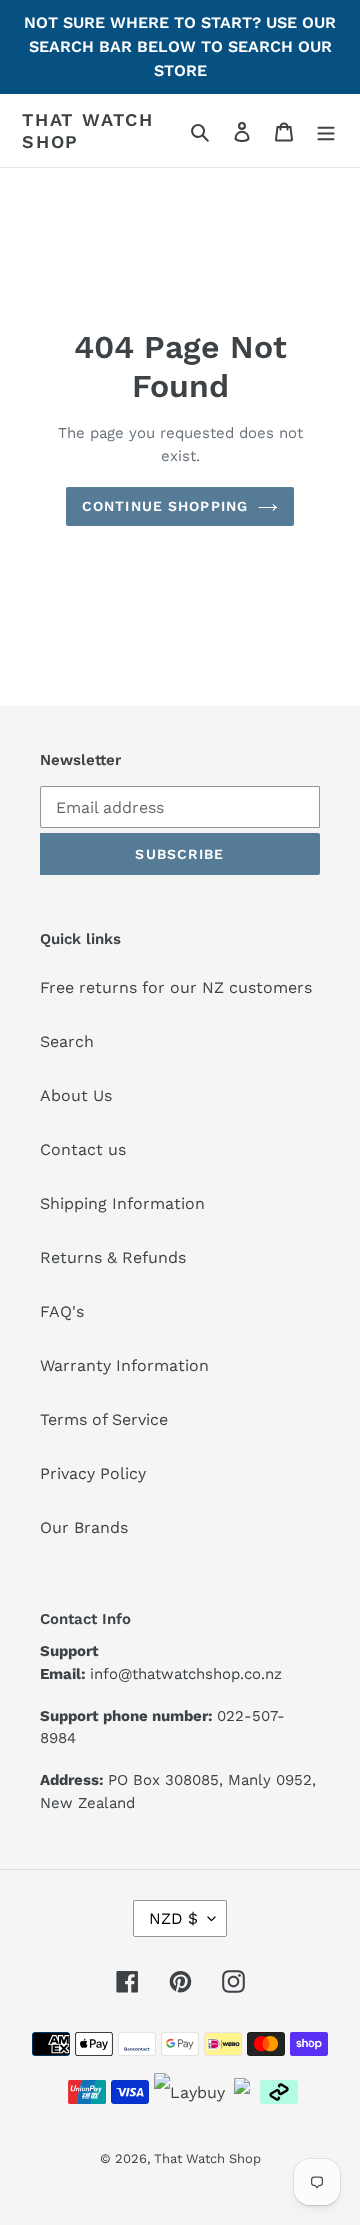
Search (67, 1041)
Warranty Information (124, 1365)
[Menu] (326, 131)
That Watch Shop (88, 130)
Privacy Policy (93, 1473)
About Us (76, 1095)
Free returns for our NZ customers (176, 987)
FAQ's (62, 1311)
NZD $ (173, 1918)
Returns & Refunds (113, 1257)
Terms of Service (104, 1419)
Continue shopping (165, 506)
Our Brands (84, 1527)
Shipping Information (122, 1203)
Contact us (83, 1149)
